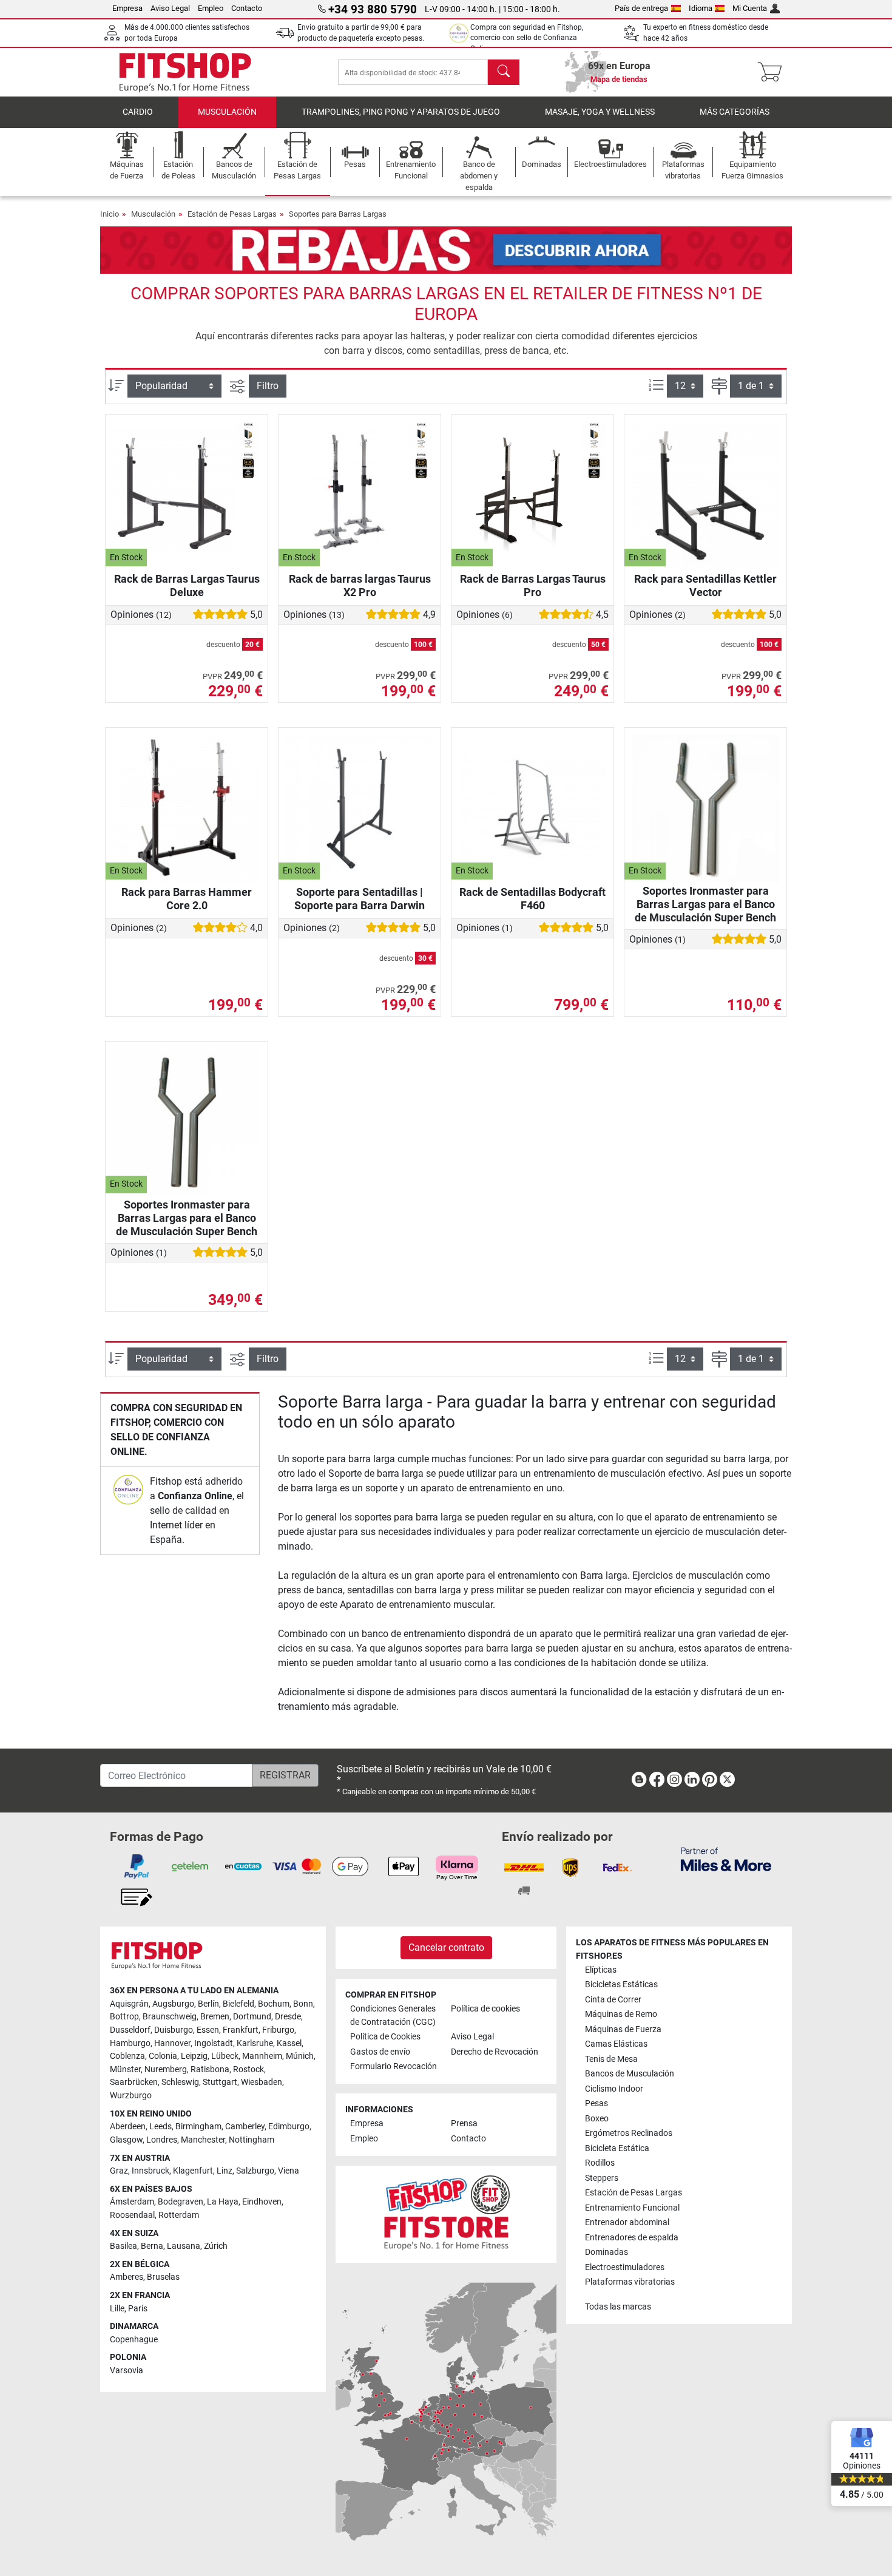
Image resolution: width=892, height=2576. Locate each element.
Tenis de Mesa (611, 2059)
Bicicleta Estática (617, 2148)
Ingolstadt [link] (214, 2043)
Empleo (211, 8)
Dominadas (606, 2252)
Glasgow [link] (126, 2140)
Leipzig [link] (194, 2056)
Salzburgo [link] (255, 2171)
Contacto (247, 8)
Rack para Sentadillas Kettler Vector (705, 585)
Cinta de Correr (613, 2000)
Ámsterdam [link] (132, 2202)
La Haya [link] (223, 2202)
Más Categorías (735, 112)
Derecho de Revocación (495, 2052)
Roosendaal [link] (132, 2215)
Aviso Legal (170, 8)
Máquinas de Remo (621, 2014)
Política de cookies (485, 2009)
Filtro (268, 386)
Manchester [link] (203, 2140)
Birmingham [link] (198, 2127)
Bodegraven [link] (181, 2202)
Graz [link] (119, 2171)
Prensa (464, 2124)
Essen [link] (208, 2030)
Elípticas (601, 1970)
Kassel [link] (289, 2043)
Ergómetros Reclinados (629, 2133)
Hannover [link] (172, 2043)
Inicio (110, 214)
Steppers (602, 2178)
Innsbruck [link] (150, 2171)
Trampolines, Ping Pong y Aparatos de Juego (401, 112)
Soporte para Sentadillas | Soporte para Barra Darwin (360, 899)
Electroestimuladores (625, 2267)
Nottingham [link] (252, 2140)
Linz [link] (225, 2171)
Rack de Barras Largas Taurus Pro (533, 585)
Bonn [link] (303, 2004)
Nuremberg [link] (166, 2069)
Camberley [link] (245, 2127)
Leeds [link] (160, 2127)
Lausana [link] (184, 2246)
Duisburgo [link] (174, 2030)
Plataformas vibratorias (630, 2282)
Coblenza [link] (127, 2056)
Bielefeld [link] (238, 2004)
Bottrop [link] (124, 2017)
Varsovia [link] (127, 2371)
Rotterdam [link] (179, 2215)
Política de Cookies (385, 2037)
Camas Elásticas (616, 2044)
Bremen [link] (215, 2017)
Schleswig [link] (180, 2082)
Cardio (138, 112)
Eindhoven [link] (262, 2202)
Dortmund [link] (252, 2017)
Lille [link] (117, 2309)
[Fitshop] (185, 71)
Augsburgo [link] (173, 2004)
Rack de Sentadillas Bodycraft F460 (532, 899)
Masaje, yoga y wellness (600, 112)
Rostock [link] (248, 2069)
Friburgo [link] (278, 2030)
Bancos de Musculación (630, 2074)
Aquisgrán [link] (129, 2004)
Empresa (127, 8)
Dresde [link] (288, 2017)
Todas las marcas (618, 2307)
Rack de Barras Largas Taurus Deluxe (187, 585)
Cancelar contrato (446, 1947)
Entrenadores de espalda (632, 2238)
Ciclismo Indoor (614, 2089)
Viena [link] (289, 2171)
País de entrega (641, 8)
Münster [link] (125, 2069)
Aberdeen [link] (128, 2127)
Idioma (701, 8)
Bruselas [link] (163, 2277)
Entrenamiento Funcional (632, 2208)
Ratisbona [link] (210, 2069)
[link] (128, 1490)
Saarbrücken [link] (134, 2082)
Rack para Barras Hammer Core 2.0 (187, 899)
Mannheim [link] (262, 2056)
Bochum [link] (274, 2004)
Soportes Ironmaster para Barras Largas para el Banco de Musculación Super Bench (705, 904)
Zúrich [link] (216, 2246)
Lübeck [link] (225, 2056)
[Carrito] (773, 72)
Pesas (596, 2103)
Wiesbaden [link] (262, 2082)
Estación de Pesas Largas (232, 214)
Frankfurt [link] (241, 2030)
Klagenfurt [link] (193, 2171)
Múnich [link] (300, 2056)
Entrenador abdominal (627, 2222)
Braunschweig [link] (170, 2017)
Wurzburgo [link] (131, 2096)
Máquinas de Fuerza (623, 2029)
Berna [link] (152, 2246)
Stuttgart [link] (220, 2082)
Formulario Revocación (394, 2066)
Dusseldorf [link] (130, 2030)
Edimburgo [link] (289, 2127)
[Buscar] (504, 72)
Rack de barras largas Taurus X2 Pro (360, 585)
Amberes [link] (127, 2277)
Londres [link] (162, 2140)
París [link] (138, 2309)
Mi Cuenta (750, 8)
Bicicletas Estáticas (621, 1985)
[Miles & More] (726, 1859)
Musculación (227, 112)
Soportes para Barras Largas (338, 214)
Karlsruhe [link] (255, 2043)
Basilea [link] (123, 2246)
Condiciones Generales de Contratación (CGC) (393, 2015)
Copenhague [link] (134, 2340)
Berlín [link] (208, 2004)
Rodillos (600, 2163)
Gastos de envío (380, 2052)
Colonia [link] (163, 2056)
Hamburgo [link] (130, 2043)
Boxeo (597, 2119)
